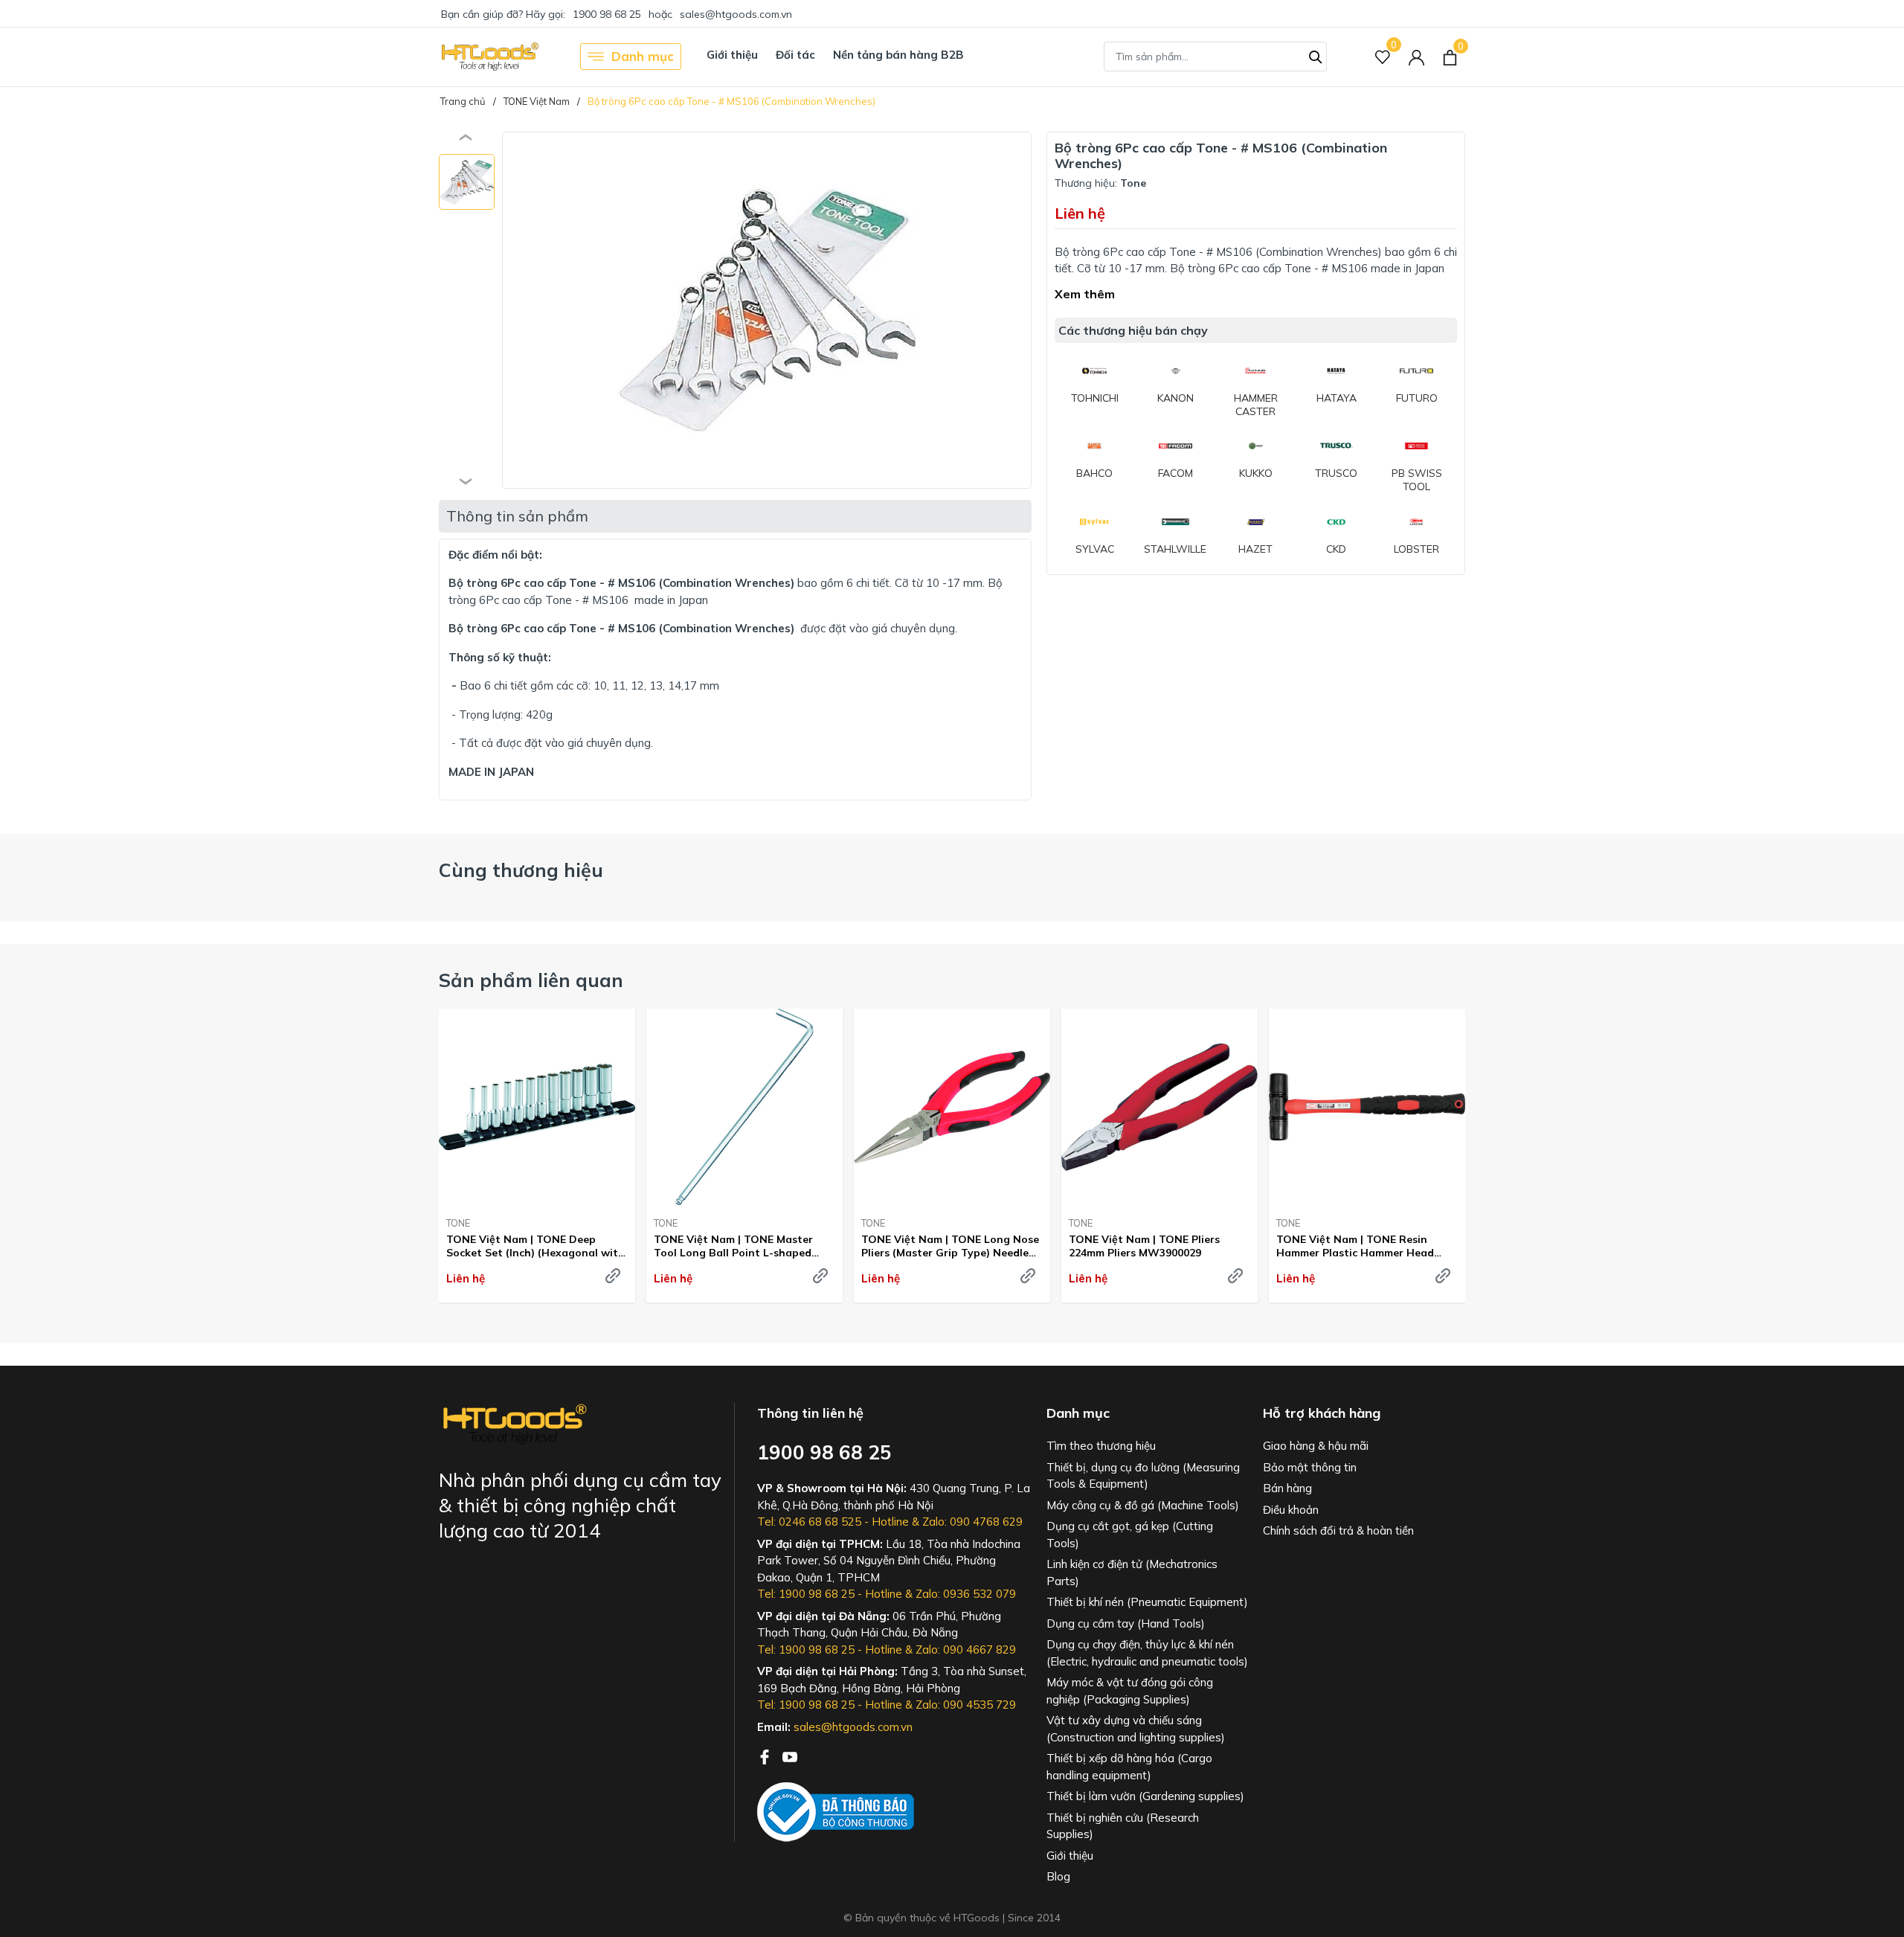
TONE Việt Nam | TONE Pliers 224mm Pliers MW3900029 (1144, 1246)
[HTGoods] (489, 57)
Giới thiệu (732, 55)
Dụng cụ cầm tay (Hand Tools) (1126, 1623)
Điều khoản (1291, 1510)
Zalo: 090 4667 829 (966, 1649)
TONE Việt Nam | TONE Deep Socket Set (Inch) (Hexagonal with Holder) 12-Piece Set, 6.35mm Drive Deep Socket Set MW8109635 (537, 1246)
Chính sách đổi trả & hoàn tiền (1338, 1530)
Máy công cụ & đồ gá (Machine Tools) (1143, 1505)
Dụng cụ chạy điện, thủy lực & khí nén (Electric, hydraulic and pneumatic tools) (1147, 1653)
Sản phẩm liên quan (531, 980)
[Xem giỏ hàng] (1450, 57)
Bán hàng (1287, 1488)
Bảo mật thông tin (1310, 1467)
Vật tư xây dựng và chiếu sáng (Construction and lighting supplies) (1136, 1729)
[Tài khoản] (1416, 57)
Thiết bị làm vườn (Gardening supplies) (1145, 1796)
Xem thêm (1085, 294)
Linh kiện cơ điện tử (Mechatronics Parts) (1132, 1573)
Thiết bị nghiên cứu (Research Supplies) (1123, 1826)
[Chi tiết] (613, 1276)
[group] (767, 310)
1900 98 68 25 (607, 14)
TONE (458, 1223)
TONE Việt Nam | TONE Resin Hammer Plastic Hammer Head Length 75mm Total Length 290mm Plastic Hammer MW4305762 (1366, 1246)
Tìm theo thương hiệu (1101, 1446)
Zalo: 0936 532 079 (966, 1594)
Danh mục (643, 56)
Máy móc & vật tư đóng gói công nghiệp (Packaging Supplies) (1130, 1691)
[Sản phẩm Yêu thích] (1383, 57)
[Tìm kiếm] (1316, 55)
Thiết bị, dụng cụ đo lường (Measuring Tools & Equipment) (1143, 1476)
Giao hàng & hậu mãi (1316, 1446)
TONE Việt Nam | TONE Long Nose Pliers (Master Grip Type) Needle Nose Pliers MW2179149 (950, 1246)
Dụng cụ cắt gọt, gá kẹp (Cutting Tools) (1130, 1535)
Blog (1058, 1876)
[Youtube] (790, 1755)
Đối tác (795, 55)
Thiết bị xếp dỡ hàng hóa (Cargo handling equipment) (1129, 1767)
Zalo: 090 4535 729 (966, 1705)
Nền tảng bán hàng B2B (898, 55)
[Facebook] (766, 1755)
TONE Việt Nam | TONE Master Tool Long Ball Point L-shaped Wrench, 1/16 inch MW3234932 (733, 1246)
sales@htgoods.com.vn (736, 14)
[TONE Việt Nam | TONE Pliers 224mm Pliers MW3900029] (1160, 1107)
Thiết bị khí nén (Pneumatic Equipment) (1147, 1602)
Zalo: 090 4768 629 (972, 1522)
